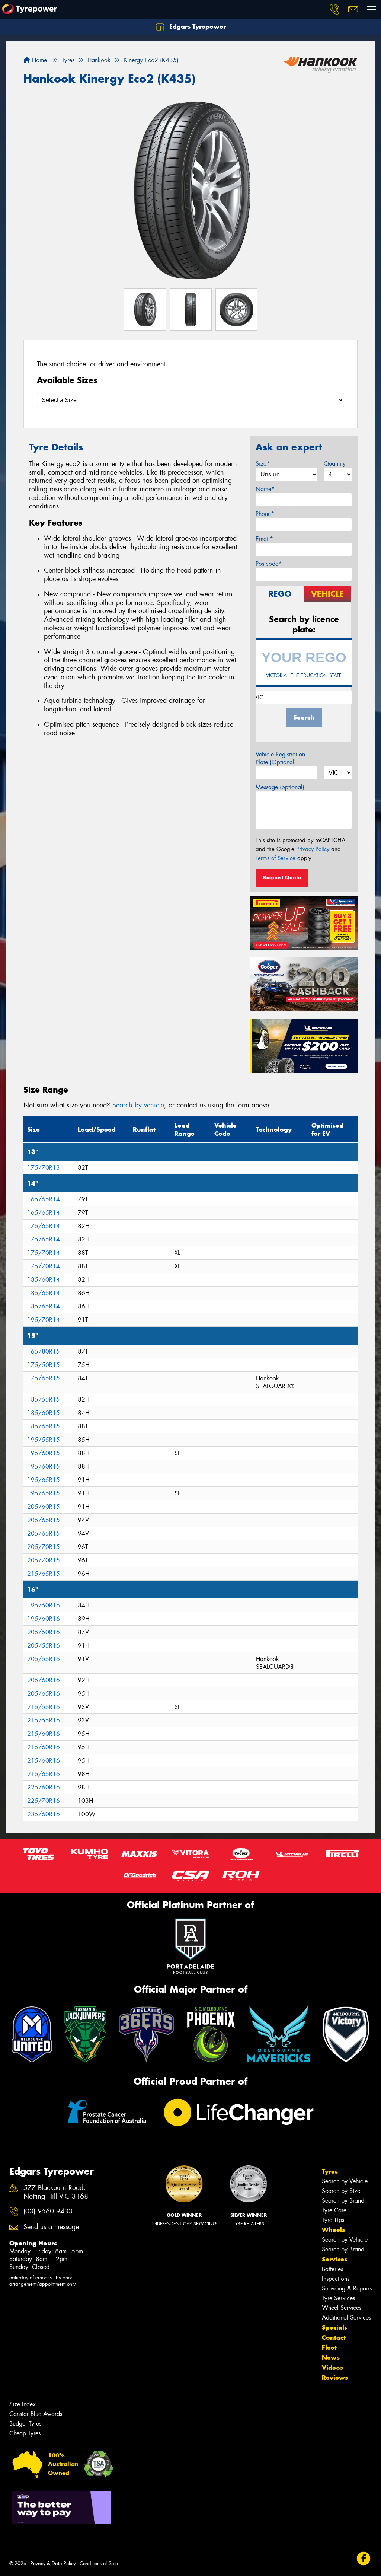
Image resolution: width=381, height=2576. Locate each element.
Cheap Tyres (25, 2433)
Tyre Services (338, 2298)
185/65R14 (44, 1293)
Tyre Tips (333, 2220)
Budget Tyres (25, 2424)
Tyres (330, 2171)
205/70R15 (44, 1547)
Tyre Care (334, 2210)
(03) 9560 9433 (48, 2211)
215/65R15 (44, 1574)
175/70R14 (44, 1253)
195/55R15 (44, 1440)
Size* (263, 464)
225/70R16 (44, 1801)
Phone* (265, 514)
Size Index (23, 2404)
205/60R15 (44, 1507)
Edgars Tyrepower (197, 26)
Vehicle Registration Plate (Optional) (280, 758)
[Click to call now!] (334, 9)
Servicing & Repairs (347, 2288)
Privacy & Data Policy (53, 2564)
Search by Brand (343, 2201)
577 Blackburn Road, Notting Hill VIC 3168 (56, 2192)
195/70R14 (44, 1320)
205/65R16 (44, 1694)
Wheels (333, 2230)
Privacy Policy (313, 849)
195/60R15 (44, 1453)
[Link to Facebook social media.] (364, 2559)
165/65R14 (44, 1199)
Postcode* (269, 564)
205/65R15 (44, 1520)
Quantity (335, 464)
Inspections (336, 2279)
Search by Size (341, 2191)
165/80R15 (44, 1351)
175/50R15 (44, 1365)
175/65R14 (44, 1226)
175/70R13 (44, 1168)
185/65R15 (44, 1426)
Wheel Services (342, 2308)
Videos (332, 2368)
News (331, 2357)
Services (334, 2259)
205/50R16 (44, 1632)
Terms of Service (276, 858)
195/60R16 (44, 1619)
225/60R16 (44, 1787)
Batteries (332, 2269)
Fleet (329, 2347)
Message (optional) (280, 787)
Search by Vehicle (345, 2181)
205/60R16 (44, 1680)
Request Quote (282, 877)
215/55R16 (44, 1707)
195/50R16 (44, 1605)
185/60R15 (44, 1413)
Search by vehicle (138, 1105)
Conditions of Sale (99, 2564)
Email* (264, 539)
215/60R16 (44, 1734)
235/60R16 (44, 1814)
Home (39, 60)
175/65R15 (44, 1378)
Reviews (335, 2378)
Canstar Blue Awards (36, 2414)
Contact (334, 2337)
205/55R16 (44, 1646)
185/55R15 (44, 1399)
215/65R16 (44, 1774)
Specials (334, 2327)
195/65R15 (44, 1480)
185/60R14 (44, 1280)
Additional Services (346, 2317)
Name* (265, 489)
